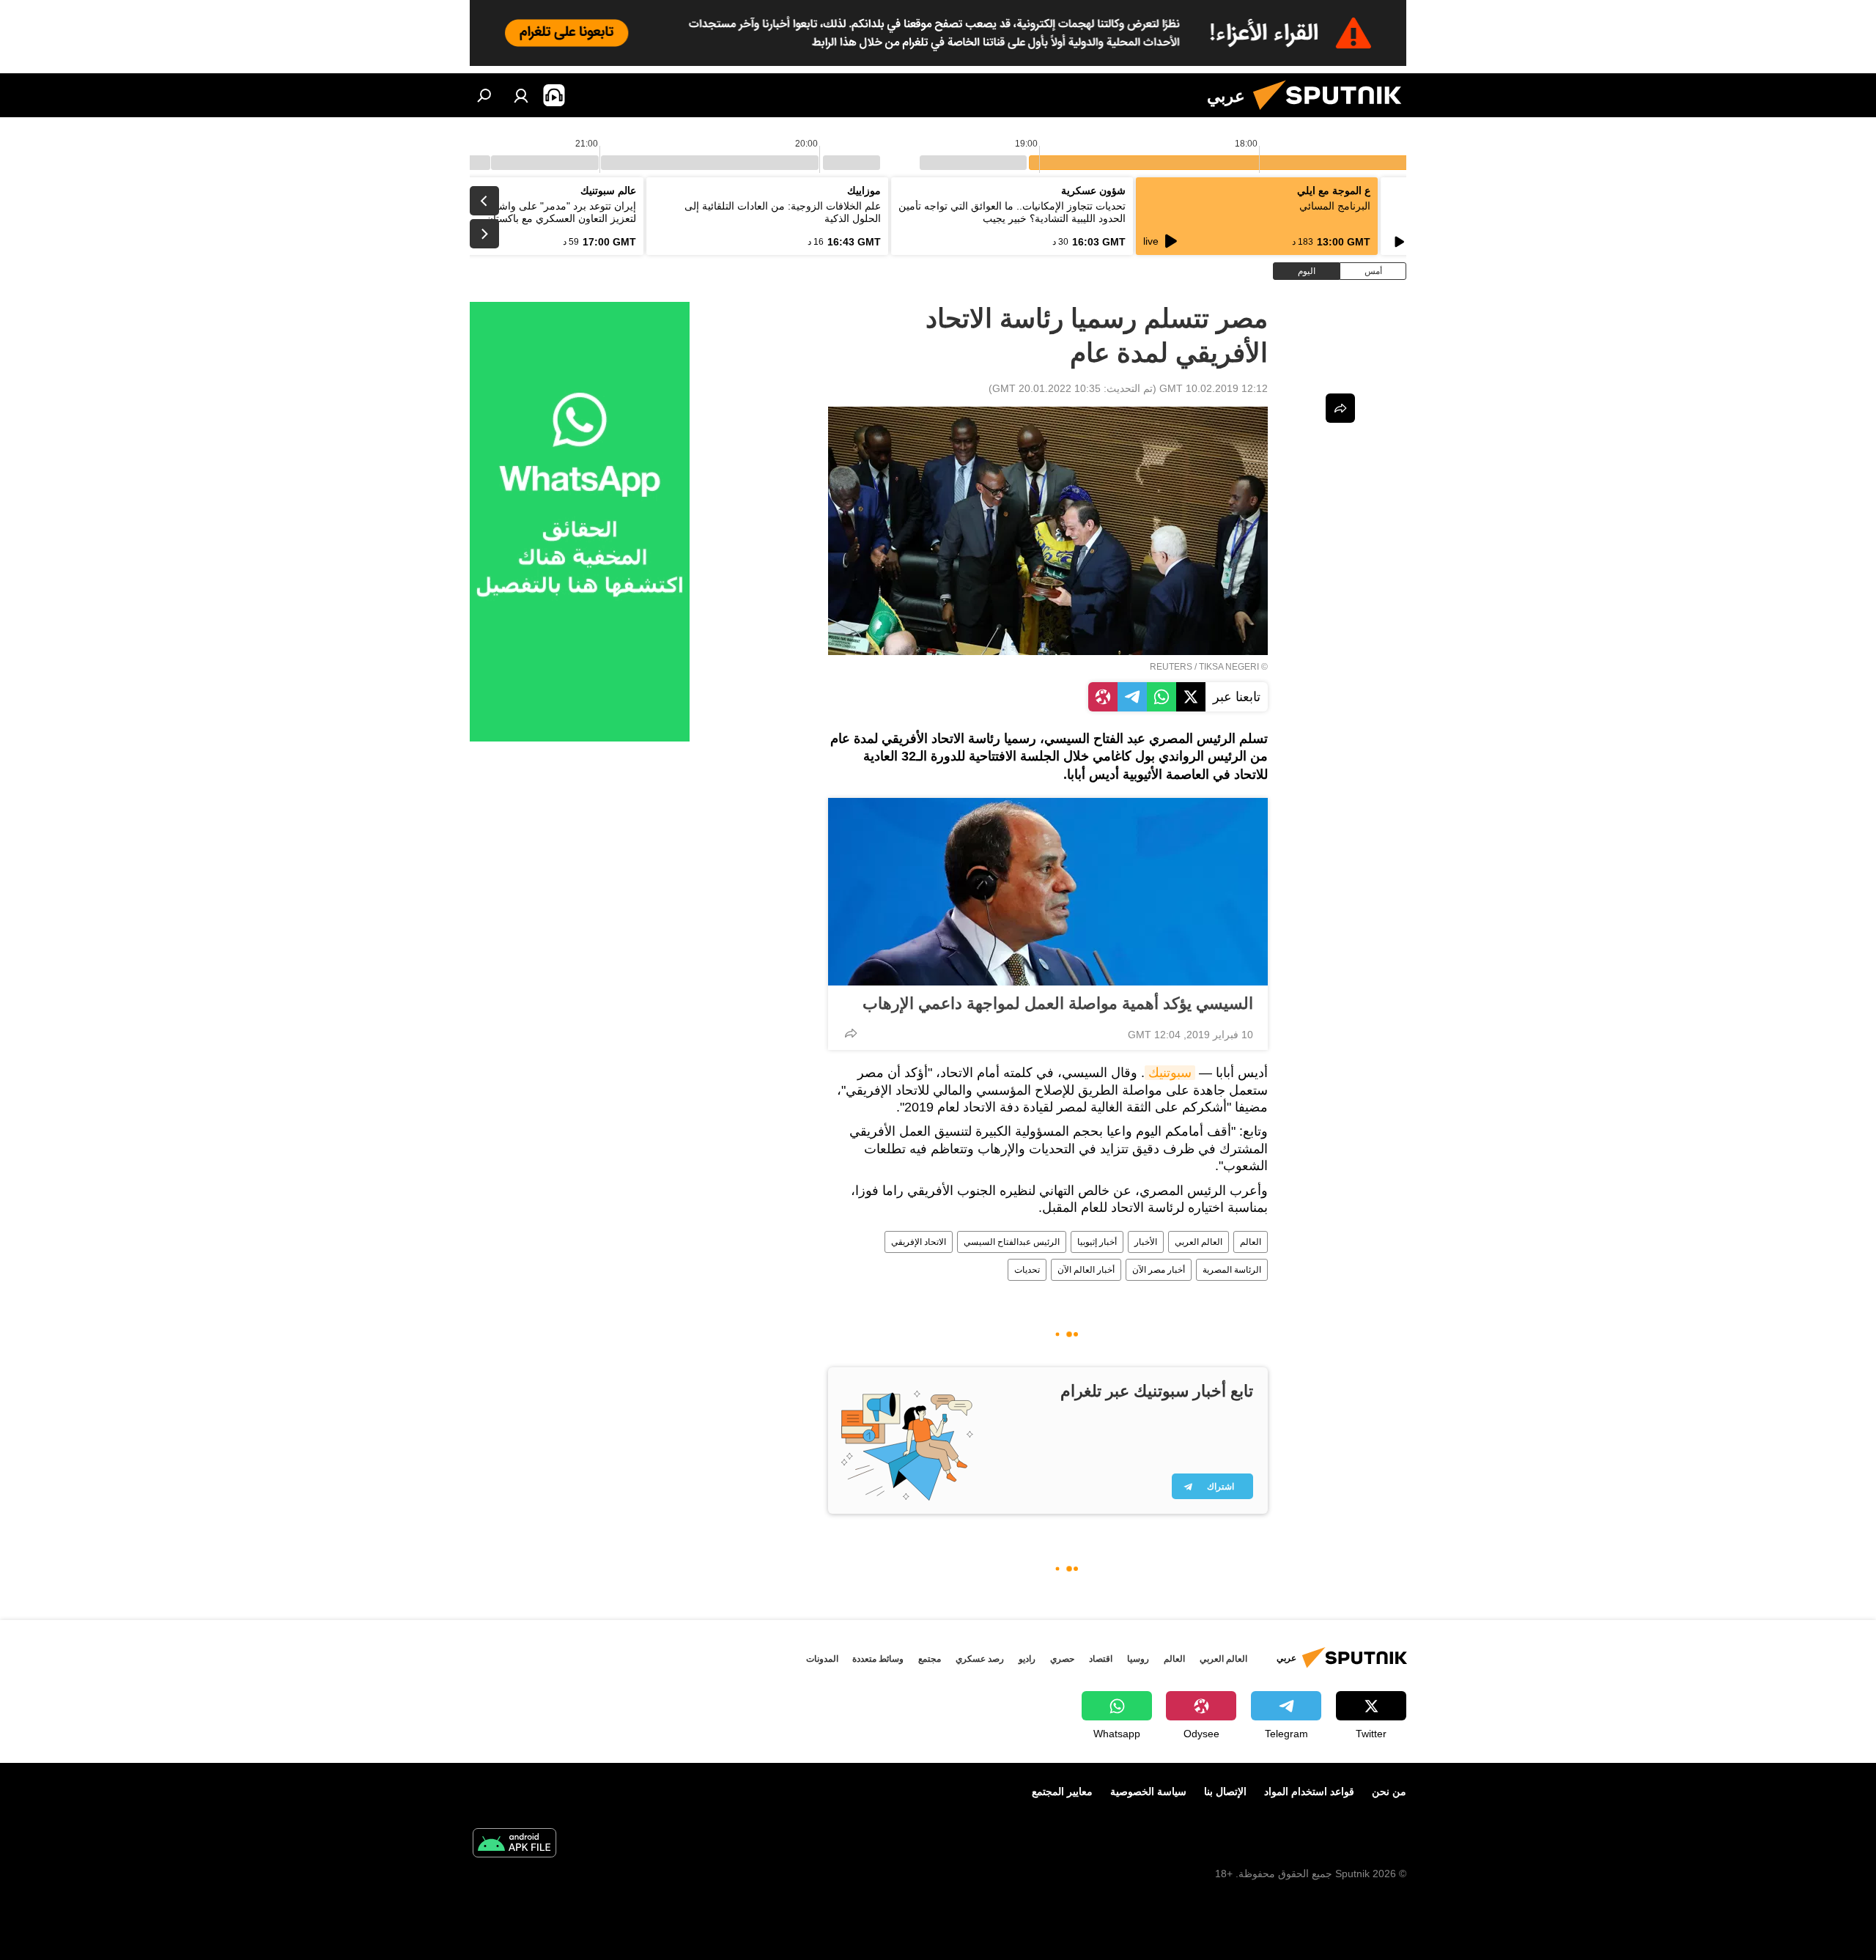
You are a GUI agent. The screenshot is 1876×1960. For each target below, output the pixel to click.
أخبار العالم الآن (1086, 1270)
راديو (1027, 1659)
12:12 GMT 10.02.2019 (1214, 388)
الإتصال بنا (1225, 1791)
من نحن (1389, 1791)
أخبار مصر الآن (1159, 1270)
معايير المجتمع (1062, 1791)
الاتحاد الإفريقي (919, 1242)
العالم (1251, 1242)
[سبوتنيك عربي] (1333, 114)
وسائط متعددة (878, 1659)
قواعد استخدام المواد (1309, 1791)
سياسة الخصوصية (1148, 1791)
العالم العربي (1199, 1242)
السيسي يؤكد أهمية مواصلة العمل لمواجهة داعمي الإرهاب (1058, 1003)
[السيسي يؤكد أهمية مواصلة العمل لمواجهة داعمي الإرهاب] (1048, 892)
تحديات (1027, 1270)
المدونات (822, 1659)
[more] (851, 1033)
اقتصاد (1101, 1659)
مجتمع (930, 1659)
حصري (1062, 1659)
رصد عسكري (980, 1659)
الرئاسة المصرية (1232, 1270)
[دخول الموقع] (521, 95)
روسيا (1138, 1659)
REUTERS (1171, 667)
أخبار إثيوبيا (1097, 1242)
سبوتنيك (1170, 1073)
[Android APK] (514, 1845)
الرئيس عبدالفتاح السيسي (1012, 1242)
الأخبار (1146, 1242)
